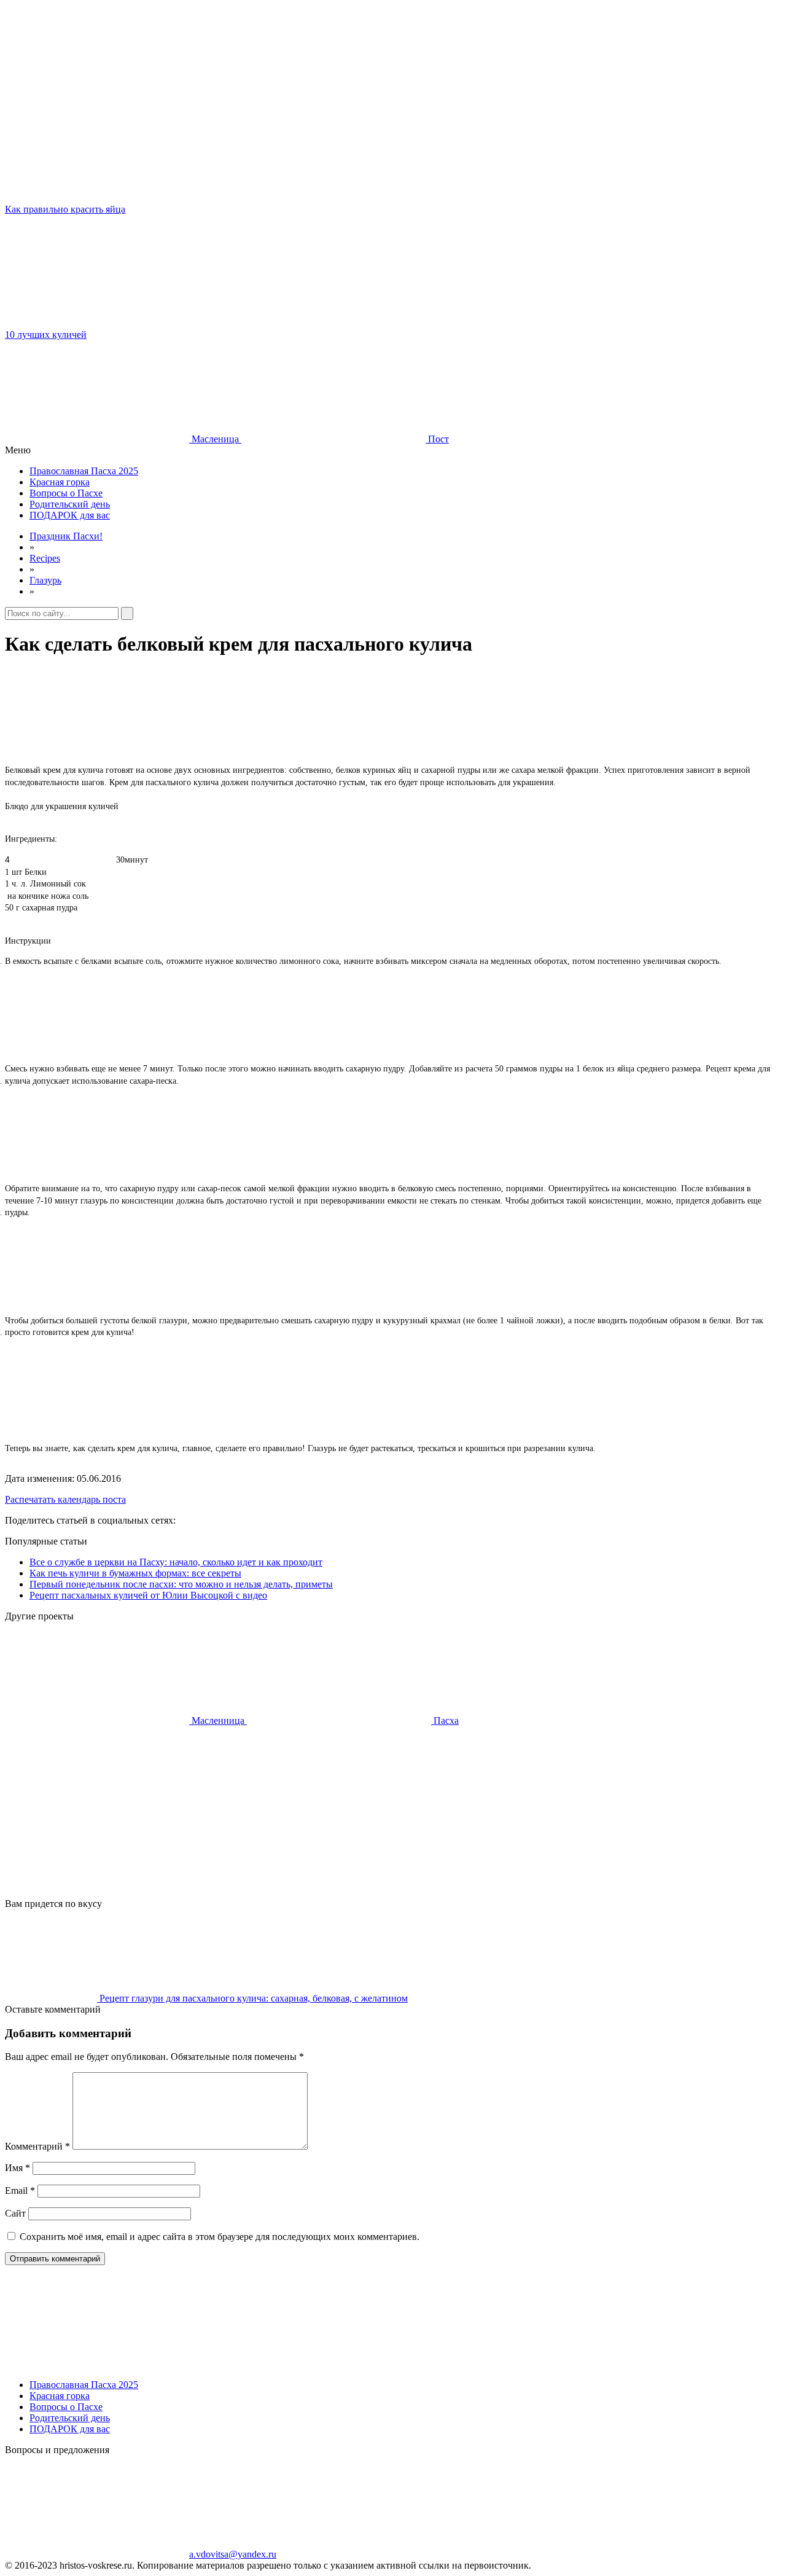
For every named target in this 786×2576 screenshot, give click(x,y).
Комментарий (37, 2146)
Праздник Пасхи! (66, 536)
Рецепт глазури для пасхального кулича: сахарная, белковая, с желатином (252, 1998)
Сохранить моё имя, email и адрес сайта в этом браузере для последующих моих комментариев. (220, 2237)
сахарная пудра (50, 908)
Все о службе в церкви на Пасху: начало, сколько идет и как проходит (176, 1562)
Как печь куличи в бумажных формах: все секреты (135, 1573)
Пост (437, 439)
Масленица (215, 439)
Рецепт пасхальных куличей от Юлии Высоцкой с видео (148, 1595)
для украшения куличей (75, 806)
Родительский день (70, 504)
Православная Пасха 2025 (84, 471)
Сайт (15, 2213)
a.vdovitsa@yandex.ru (233, 2554)
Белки (36, 872)
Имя (18, 2168)
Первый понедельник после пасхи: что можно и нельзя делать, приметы (181, 1584)
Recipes (45, 558)
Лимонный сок (58, 884)
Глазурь (45, 580)
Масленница (218, 1721)
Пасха (445, 1721)
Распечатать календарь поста (65, 1499)
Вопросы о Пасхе (66, 493)
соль (80, 896)
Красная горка (60, 482)
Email (20, 2190)
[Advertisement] (373, 1812)
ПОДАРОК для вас (70, 515)
